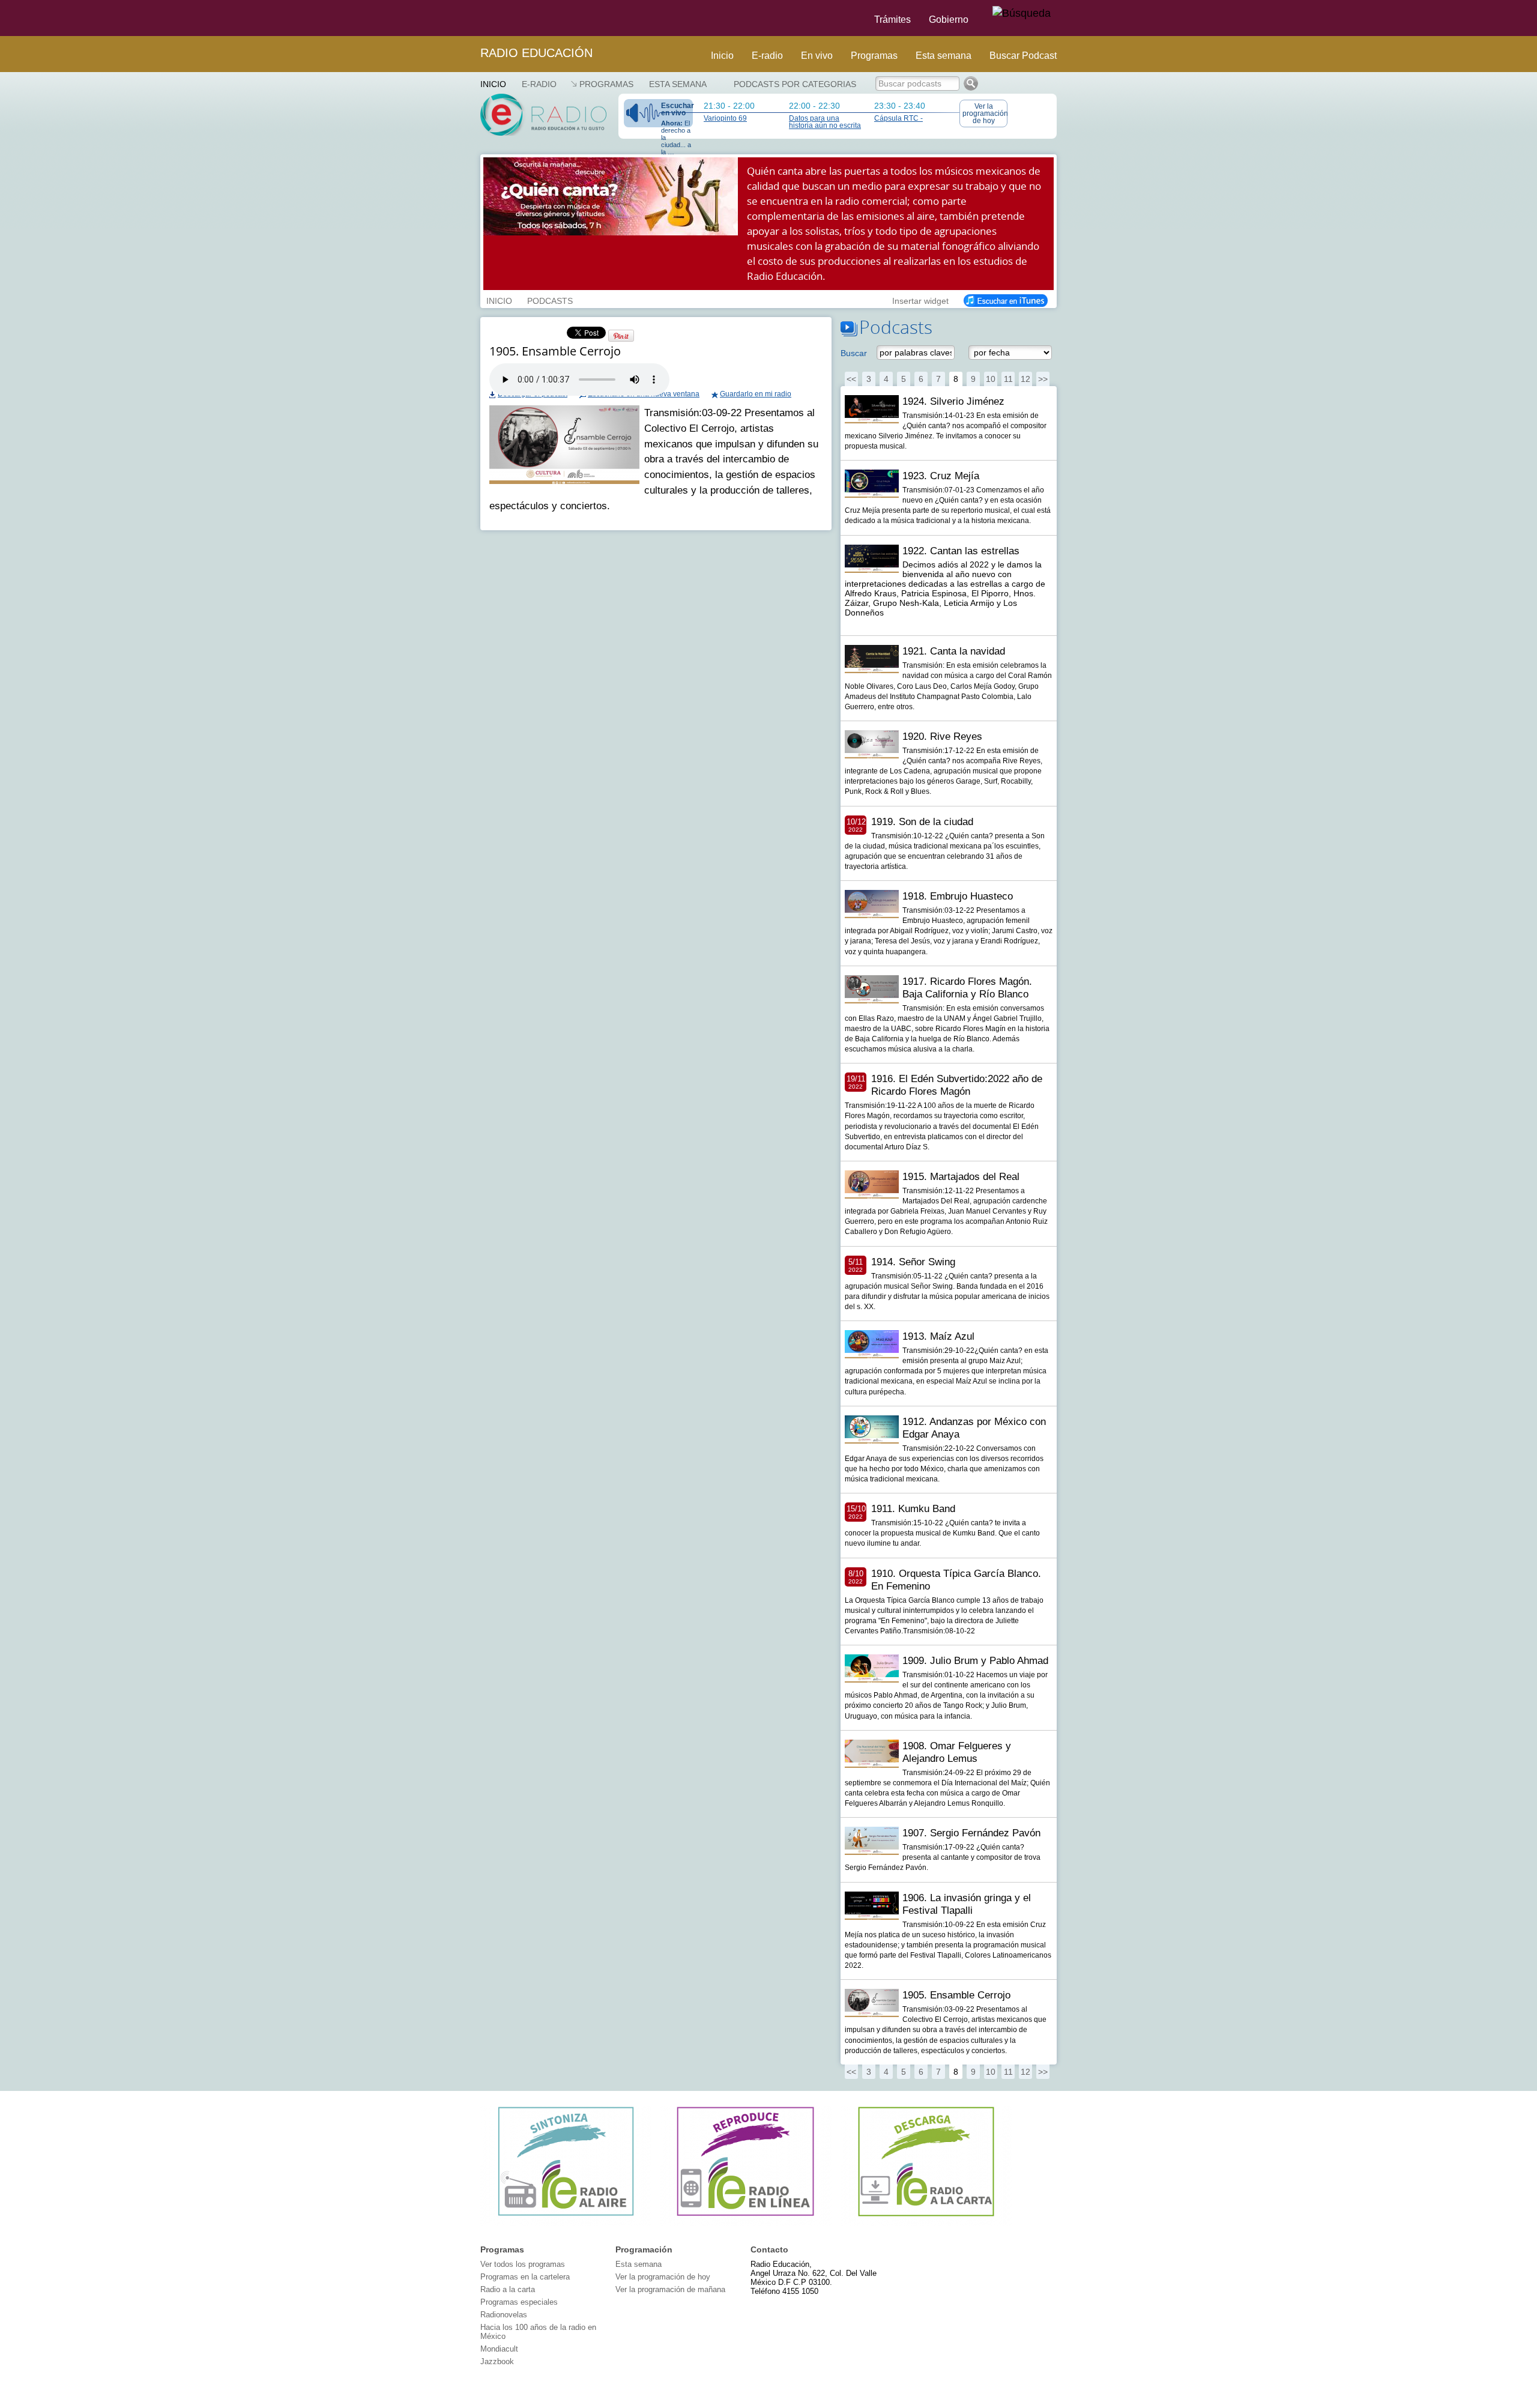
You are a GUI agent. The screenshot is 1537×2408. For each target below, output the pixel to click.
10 (991, 379)
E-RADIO (539, 84)
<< (851, 379)
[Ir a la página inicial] (473, 18)
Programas (874, 56)
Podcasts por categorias (795, 84)
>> (1043, 379)
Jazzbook (497, 2361)
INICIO (499, 300)
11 (1008, 379)
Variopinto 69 (725, 118)
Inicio (722, 56)
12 (1025, 379)
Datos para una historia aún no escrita (825, 122)
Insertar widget (920, 300)
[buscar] (1022, 14)
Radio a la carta (508, 2289)
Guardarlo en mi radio (756, 394)
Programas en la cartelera (525, 2277)
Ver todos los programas (523, 2264)
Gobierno (949, 20)
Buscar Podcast (1023, 56)
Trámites (892, 20)
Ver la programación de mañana (670, 2289)
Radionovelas (504, 2315)
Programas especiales (519, 2302)
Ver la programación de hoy (985, 113)
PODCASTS (550, 300)
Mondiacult (499, 2349)
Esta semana (944, 56)
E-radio (767, 56)
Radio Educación (536, 53)
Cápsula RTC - (898, 118)
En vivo (817, 56)
